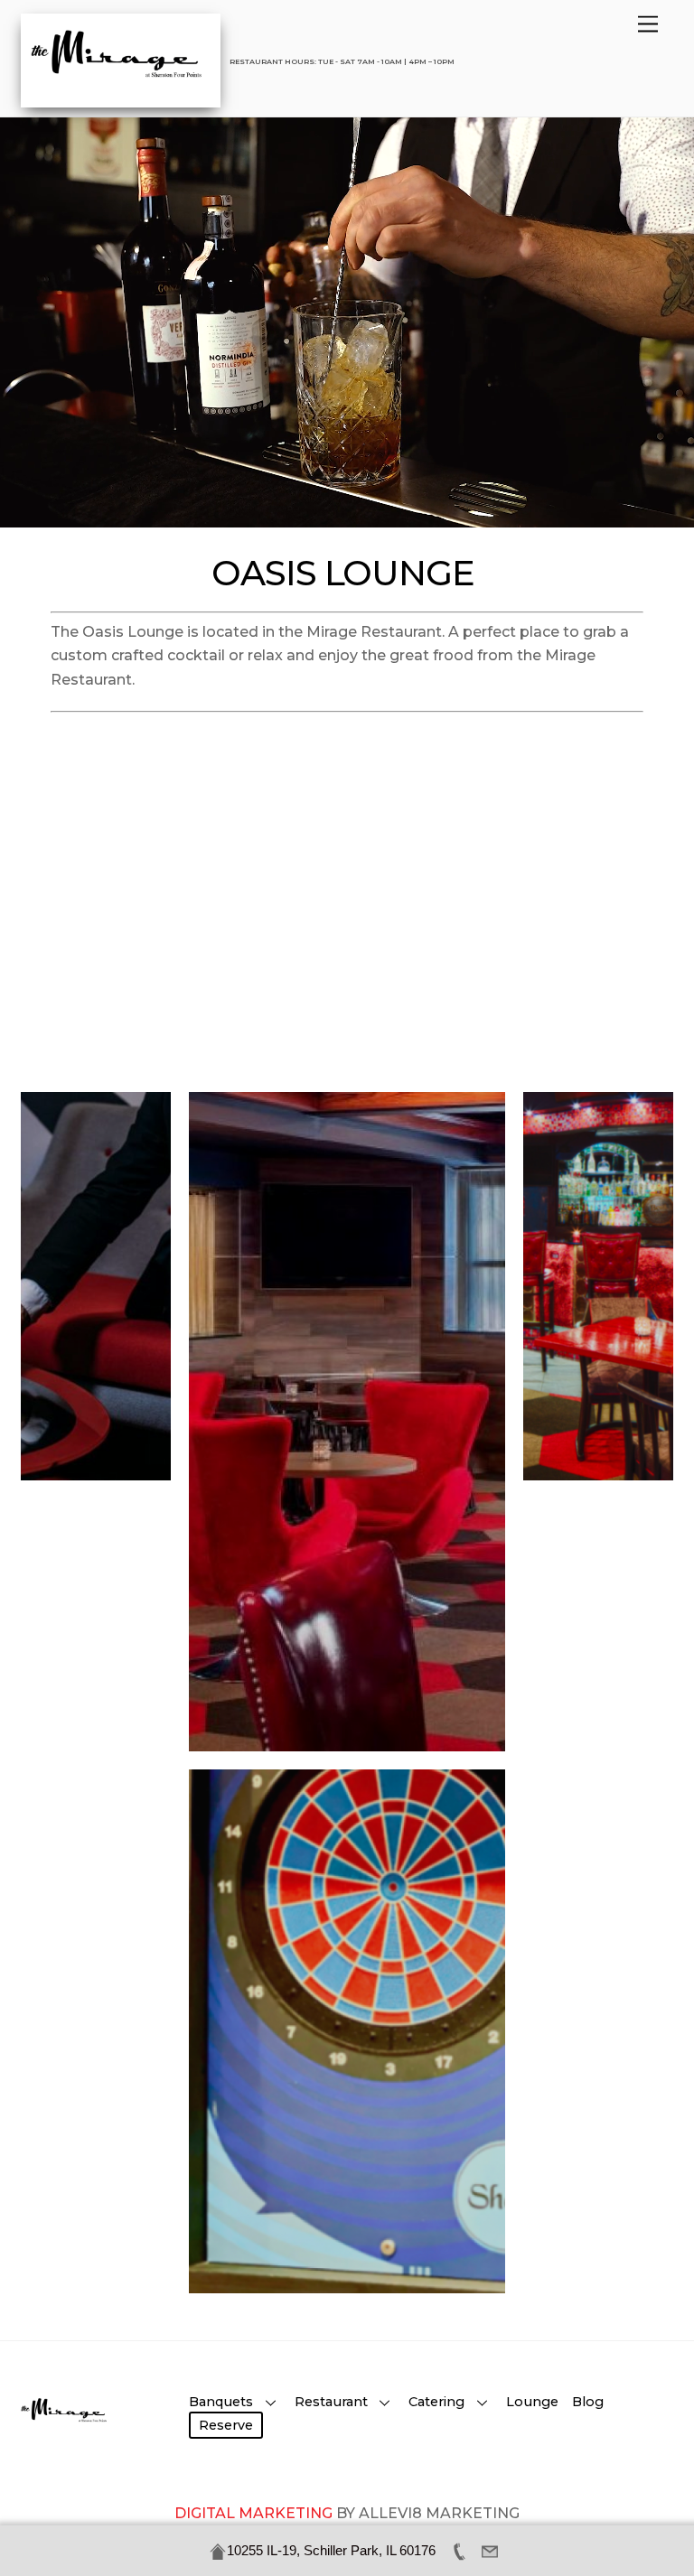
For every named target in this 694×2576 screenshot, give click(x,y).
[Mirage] (121, 82)
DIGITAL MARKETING (255, 2513)
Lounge (532, 2402)
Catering (436, 2402)
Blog (588, 2402)
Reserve (226, 2425)
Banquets (221, 2402)
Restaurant (331, 2402)
